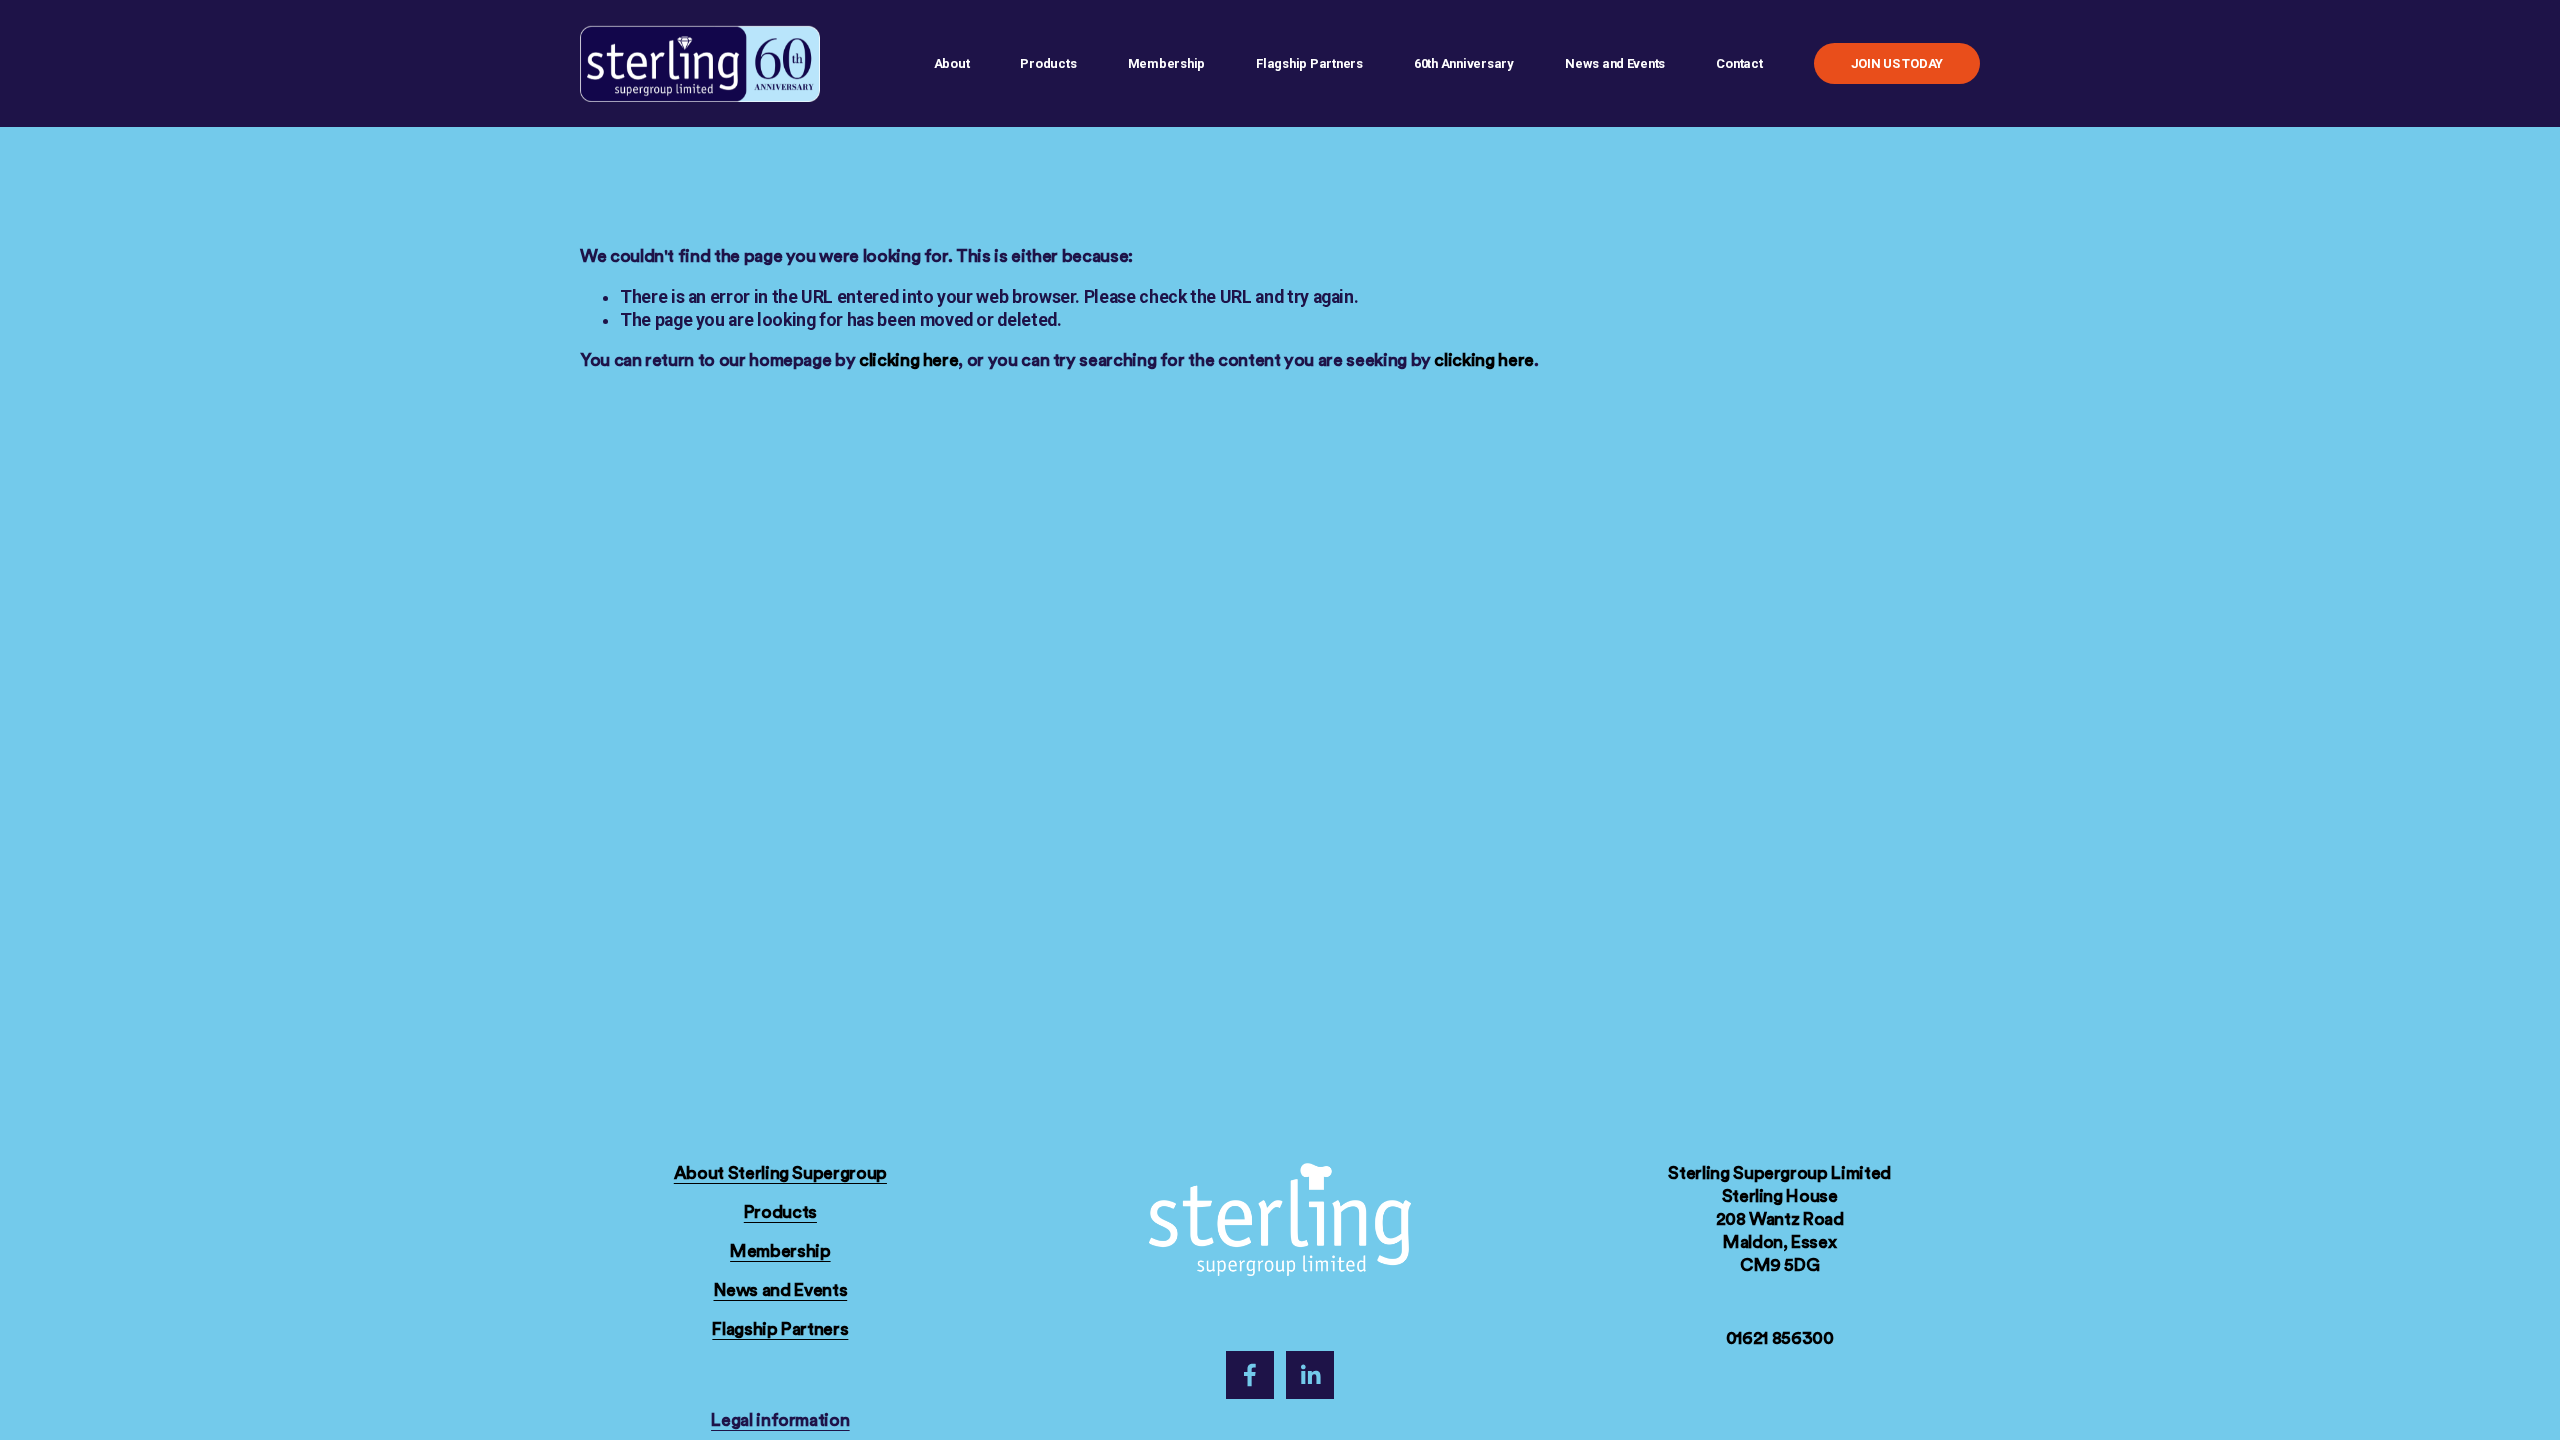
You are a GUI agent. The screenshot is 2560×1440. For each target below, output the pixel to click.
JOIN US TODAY (1897, 63)
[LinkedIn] (1310, 1375)
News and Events (781, 1290)
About (952, 63)
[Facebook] (1250, 1375)
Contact (1739, 63)
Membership (780, 1251)
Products (1048, 63)
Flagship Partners (1309, 63)
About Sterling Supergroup (780, 1173)
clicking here (908, 360)
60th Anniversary (1464, 63)
